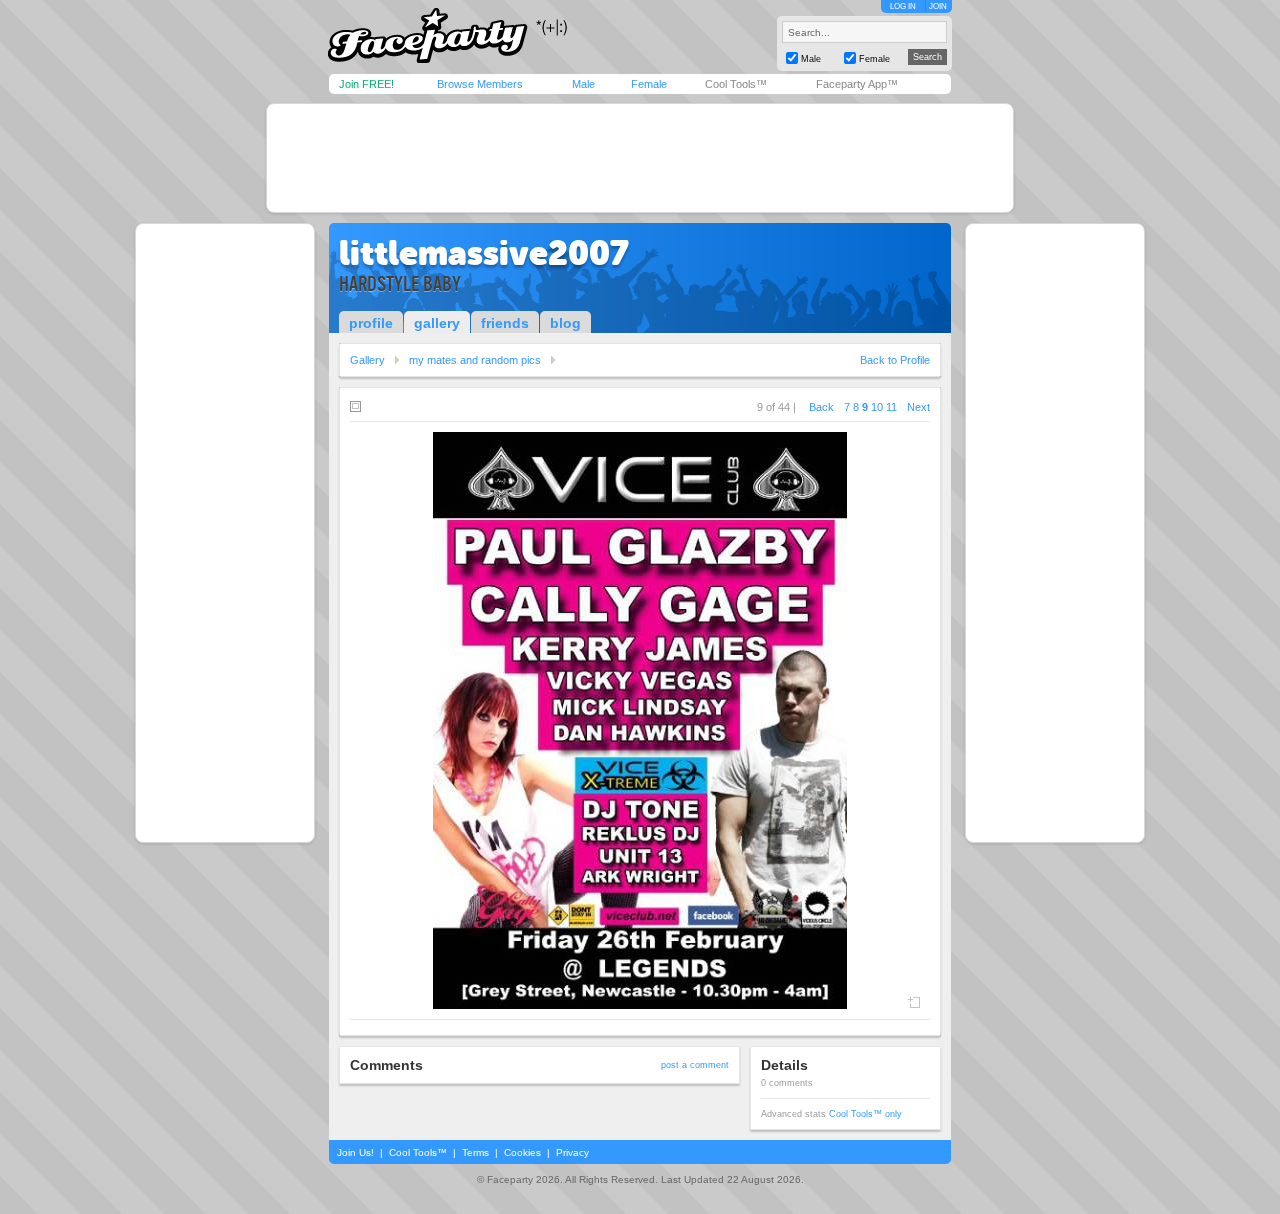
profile (371, 323)
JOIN (938, 6)
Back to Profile (895, 360)
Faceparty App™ (857, 84)
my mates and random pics (475, 360)
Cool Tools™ (736, 84)
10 (877, 407)
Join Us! (355, 1152)
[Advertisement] (640, 158)
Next (918, 407)
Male (583, 84)
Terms (475, 1152)
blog (565, 323)
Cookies (522, 1152)
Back (821, 407)
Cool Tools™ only (865, 1114)
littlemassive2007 (484, 253)
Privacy (572, 1152)
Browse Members (480, 84)
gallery (437, 323)
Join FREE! (366, 84)
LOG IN (903, 6)
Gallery (367, 360)
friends (505, 323)
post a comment (695, 1065)
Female (649, 84)
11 (891, 407)
